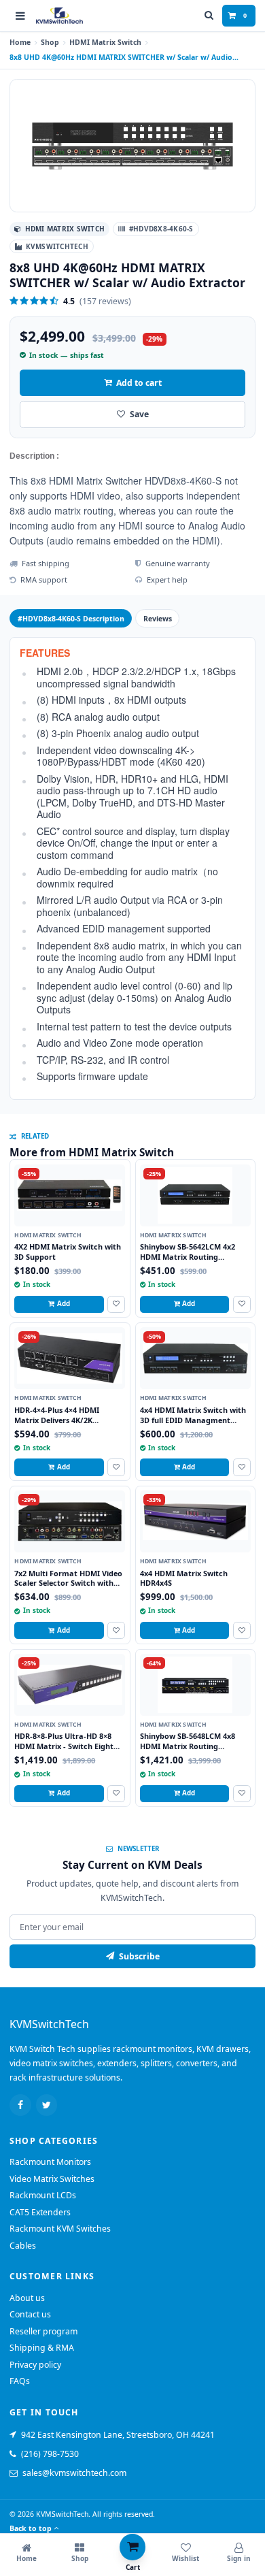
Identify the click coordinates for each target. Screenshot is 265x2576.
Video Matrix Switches (52, 2179)
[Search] (209, 16)
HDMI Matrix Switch (105, 42)
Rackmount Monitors (50, 2162)
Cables (23, 2246)
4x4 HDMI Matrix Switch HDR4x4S (184, 1578)
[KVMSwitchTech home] (59, 16)
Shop (50, 42)
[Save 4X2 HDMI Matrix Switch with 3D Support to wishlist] (116, 1304)
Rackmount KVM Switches (60, 2229)
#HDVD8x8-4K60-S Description (71, 619)
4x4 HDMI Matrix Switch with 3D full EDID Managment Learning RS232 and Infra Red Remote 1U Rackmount (194, 1425)
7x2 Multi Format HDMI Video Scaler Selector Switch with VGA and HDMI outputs (68, 1583)
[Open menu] (20, 16)
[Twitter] (47, 2105)
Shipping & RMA (42, 2348)
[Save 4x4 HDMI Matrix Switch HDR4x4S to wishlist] (242, 1630)
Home (20, 42)
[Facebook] (20, 2105)
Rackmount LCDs (43, 2195)
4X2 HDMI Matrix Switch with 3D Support (68, 1252)
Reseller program (43, 2331)
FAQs (20, 2381)
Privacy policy (35, 2365)
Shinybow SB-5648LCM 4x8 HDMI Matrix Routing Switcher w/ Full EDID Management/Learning (188, 1751)
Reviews (158, 619)
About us (27, 2298)
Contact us (30, 2314)
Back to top (31, 2528)
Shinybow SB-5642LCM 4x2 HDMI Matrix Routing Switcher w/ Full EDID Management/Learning (188, 1261)
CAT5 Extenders (40, 2212)
